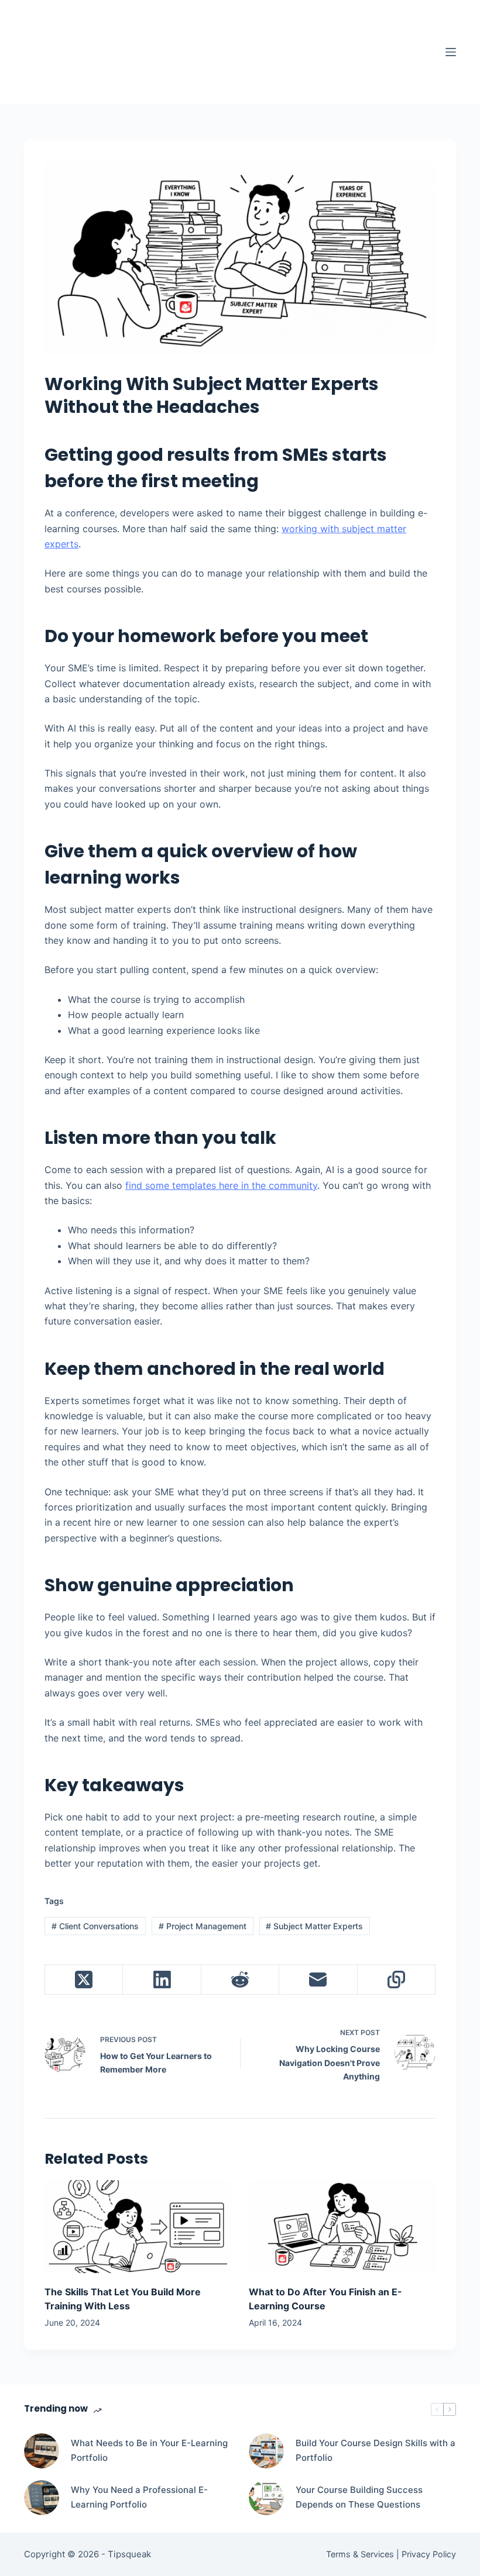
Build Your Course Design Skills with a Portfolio (376, 2450)
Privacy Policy (429, 2554)
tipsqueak (119, 42)
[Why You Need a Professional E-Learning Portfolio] (42, 2498)
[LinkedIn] (162, 1980)
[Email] (318, 1980)
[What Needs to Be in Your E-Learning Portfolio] (42, 2451)
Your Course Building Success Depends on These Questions (359, 2497)
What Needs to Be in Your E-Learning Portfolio (149, 2450)
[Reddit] (240, 1980)
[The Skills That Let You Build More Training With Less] (138, 2227)
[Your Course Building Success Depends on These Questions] (266, 2498)
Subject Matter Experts (314, 1926)
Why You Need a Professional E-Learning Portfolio (139, 2497)
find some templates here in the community (221, 1185)
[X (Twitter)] (84, 1980)
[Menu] (451, 52)
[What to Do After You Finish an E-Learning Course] (342, 2227)
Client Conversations (95, 1926)
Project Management (203, 1926)
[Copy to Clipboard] (397, 1980)
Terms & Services (360, 2554)
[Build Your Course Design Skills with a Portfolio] (266, 2451)
